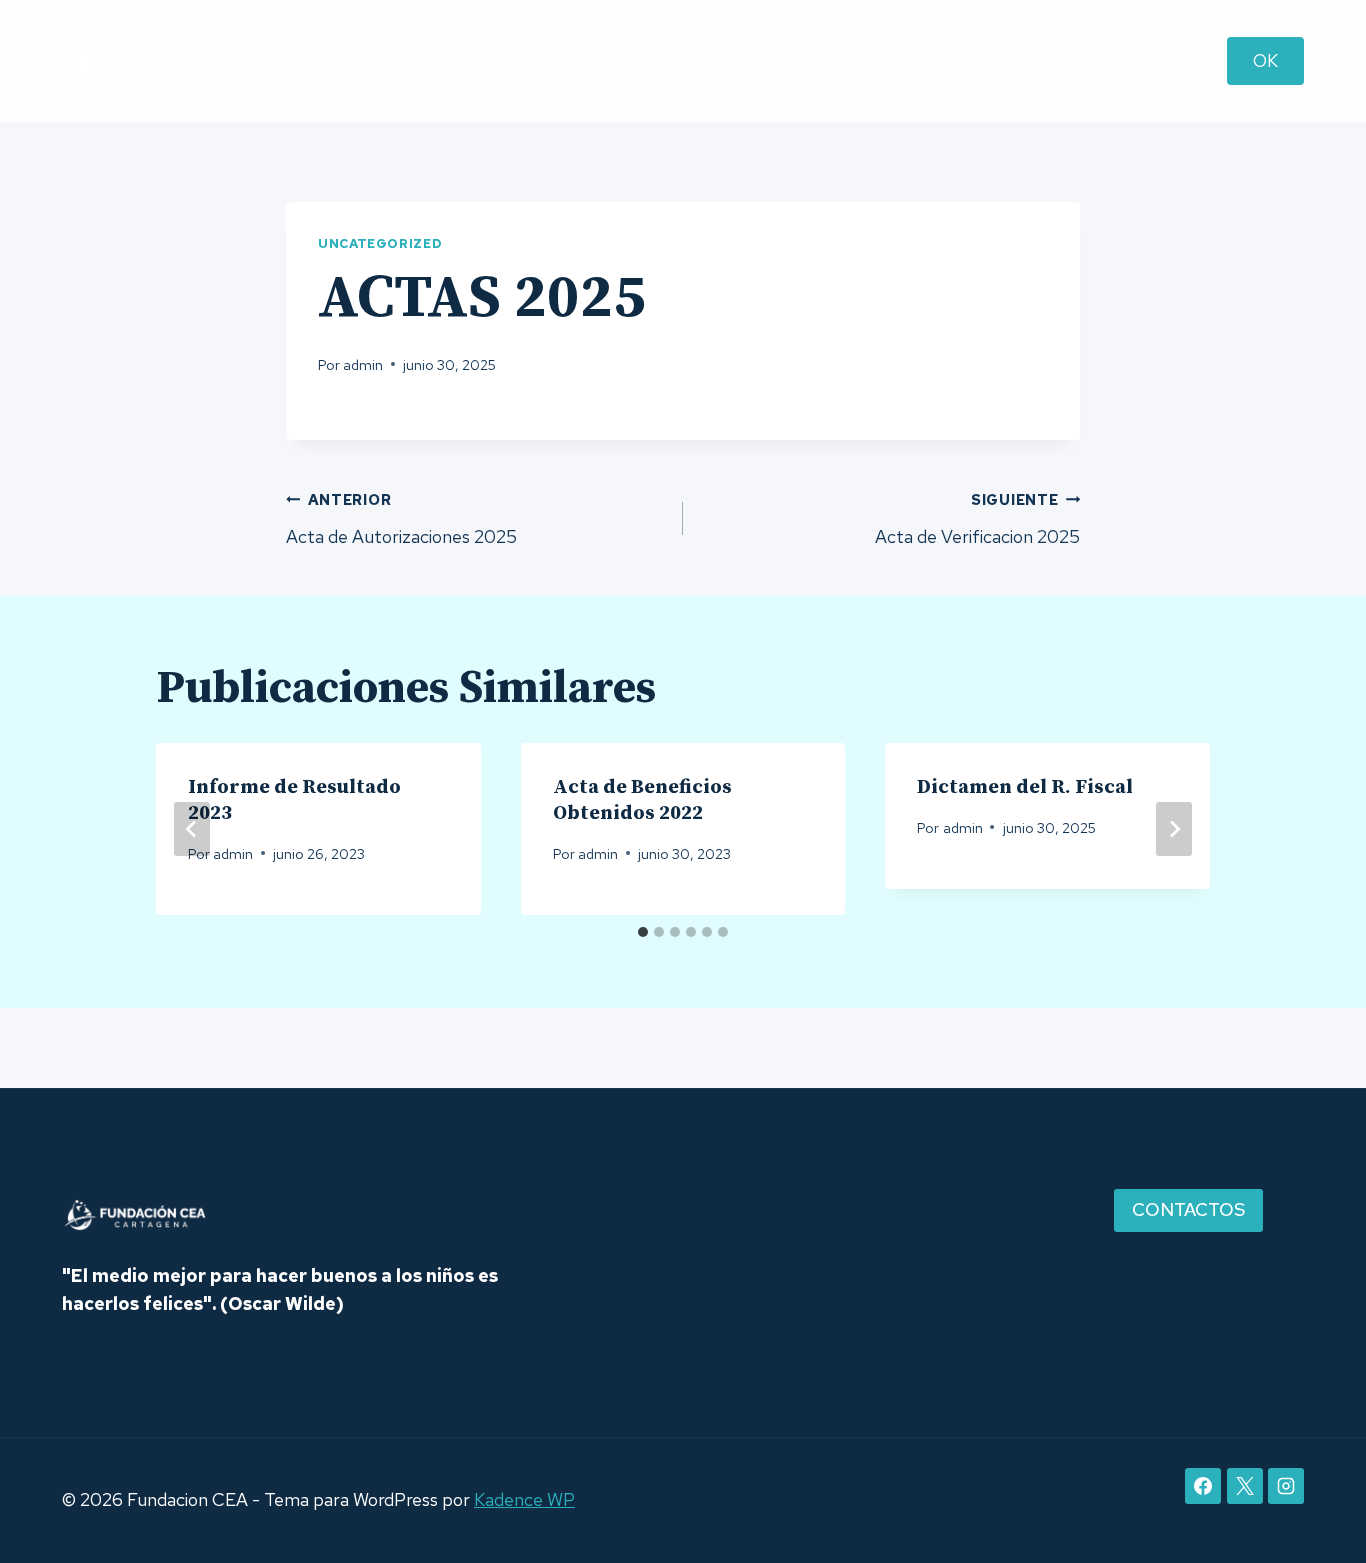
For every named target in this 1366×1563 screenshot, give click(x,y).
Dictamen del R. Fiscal (1025, 787)
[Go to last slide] (192, 829)
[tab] (643, 932)
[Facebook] (1203, 1486)
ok (1265, 60)
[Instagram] (1286, 1486)
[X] (1245, 1486)
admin (363, 364)
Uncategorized (380, 243)
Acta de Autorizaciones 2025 (401, 519)
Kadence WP (524, 1499)
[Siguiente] (1174, 829)
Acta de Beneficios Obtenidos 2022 (642, 800)
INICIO (808, 60)
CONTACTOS (1149, 60)
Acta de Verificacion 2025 (977, 519)
